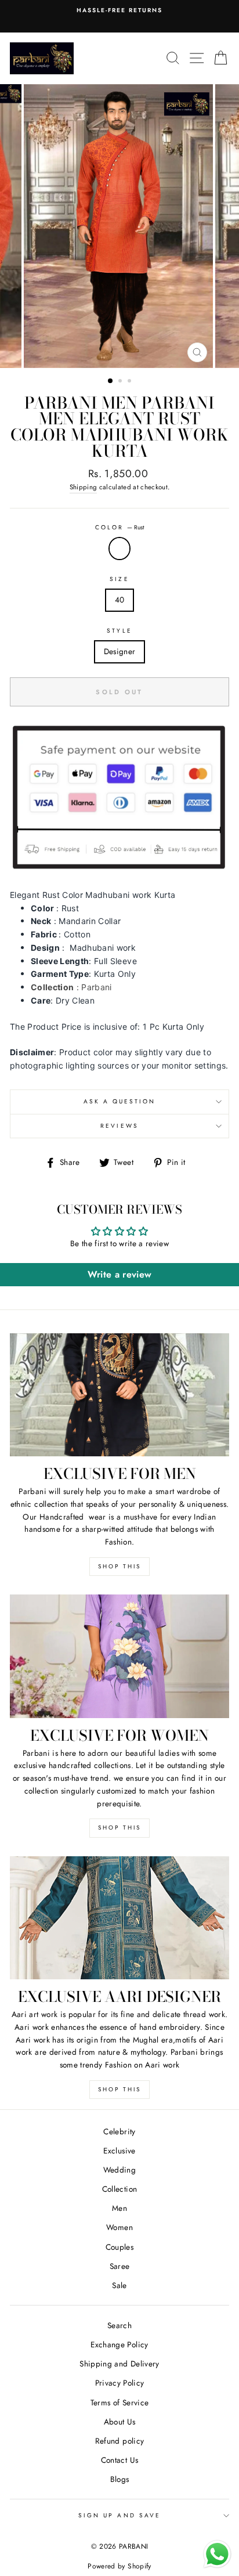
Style (119, 631)
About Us (120, 2422)
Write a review (120, 1274)
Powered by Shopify (119, 2566)
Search (119, 2325)
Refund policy (119, 2441)
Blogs (120, 2479)
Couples (119, 2247)
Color (119, 527)
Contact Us (119, 2460)
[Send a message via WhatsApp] (217, 2554)
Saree (120, 2266)
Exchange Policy (119, 2344)
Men (119, 2208)
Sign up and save (119, 2515)
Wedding (119, 2170)
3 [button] (131, 382)
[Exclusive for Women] (119, 1656)
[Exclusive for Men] (119, 1395)
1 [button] (111, 381)
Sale (119, 2285)
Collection (119, 2189)
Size (119, 579)
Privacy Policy (120, 2383)
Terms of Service (119, 2402)
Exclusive (119, 2151)
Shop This (119, 1566)
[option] (119, 226)
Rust (119, 549)
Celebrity (119, 2131)
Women (119, 2227)
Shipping (84, 487)
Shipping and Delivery (119, 2364)
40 (120, 600)
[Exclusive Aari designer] (119, 1918)
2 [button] (121, 382)
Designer (120, 651)
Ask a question (120, 1101)
